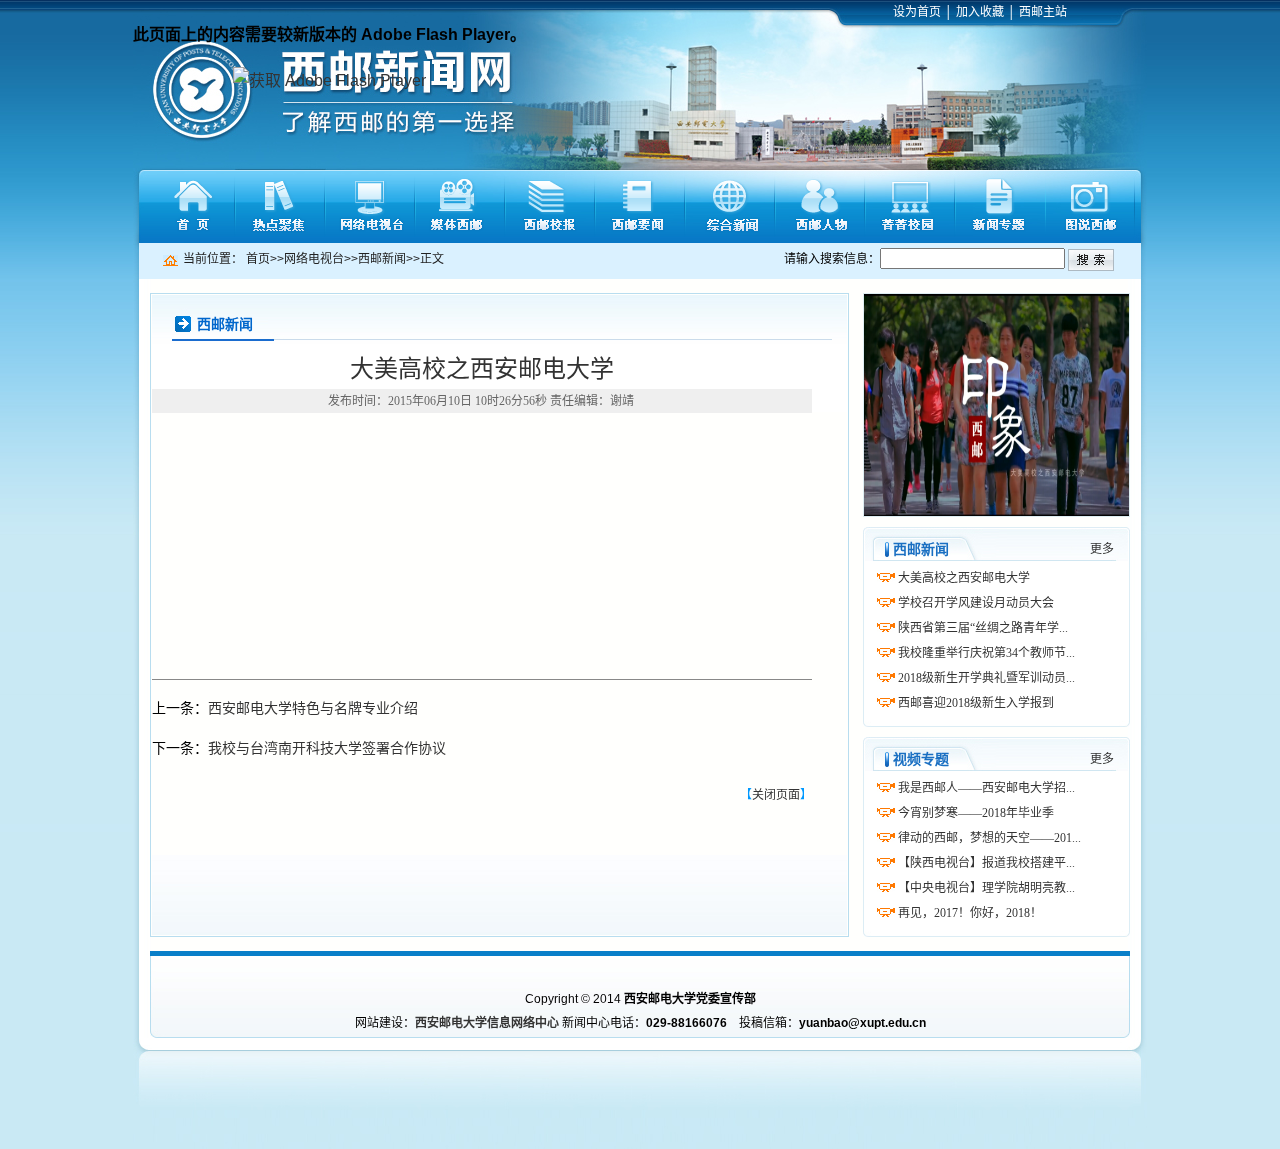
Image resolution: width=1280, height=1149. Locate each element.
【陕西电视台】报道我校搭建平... (986, 863)
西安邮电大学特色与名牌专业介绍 (313, 708)
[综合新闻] (730, 206)
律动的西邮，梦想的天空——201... (989, 838)
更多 (1102, 549)
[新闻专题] (1000, 206)
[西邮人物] (820, 206)
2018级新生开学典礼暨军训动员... (986, 678)
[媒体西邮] (460, 206)
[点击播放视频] (996, 405)
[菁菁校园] (910, 206)
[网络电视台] (370, 206)
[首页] (190, 206)
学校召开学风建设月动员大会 (976, 603)
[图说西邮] (1090, 206)
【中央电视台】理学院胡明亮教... (986, 888)
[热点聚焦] (280, 206)
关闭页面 (776, 795)
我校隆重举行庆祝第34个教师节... (986, 653)
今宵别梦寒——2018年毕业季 (976, 813)
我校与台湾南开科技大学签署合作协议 (327, 748)
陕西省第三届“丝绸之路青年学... (983, 628)
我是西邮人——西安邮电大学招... (986, 788)
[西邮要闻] (640, 206)
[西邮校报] (550, 206)
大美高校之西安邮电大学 (964, 578)
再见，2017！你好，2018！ (970, 913)
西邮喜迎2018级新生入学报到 (976, 703)
